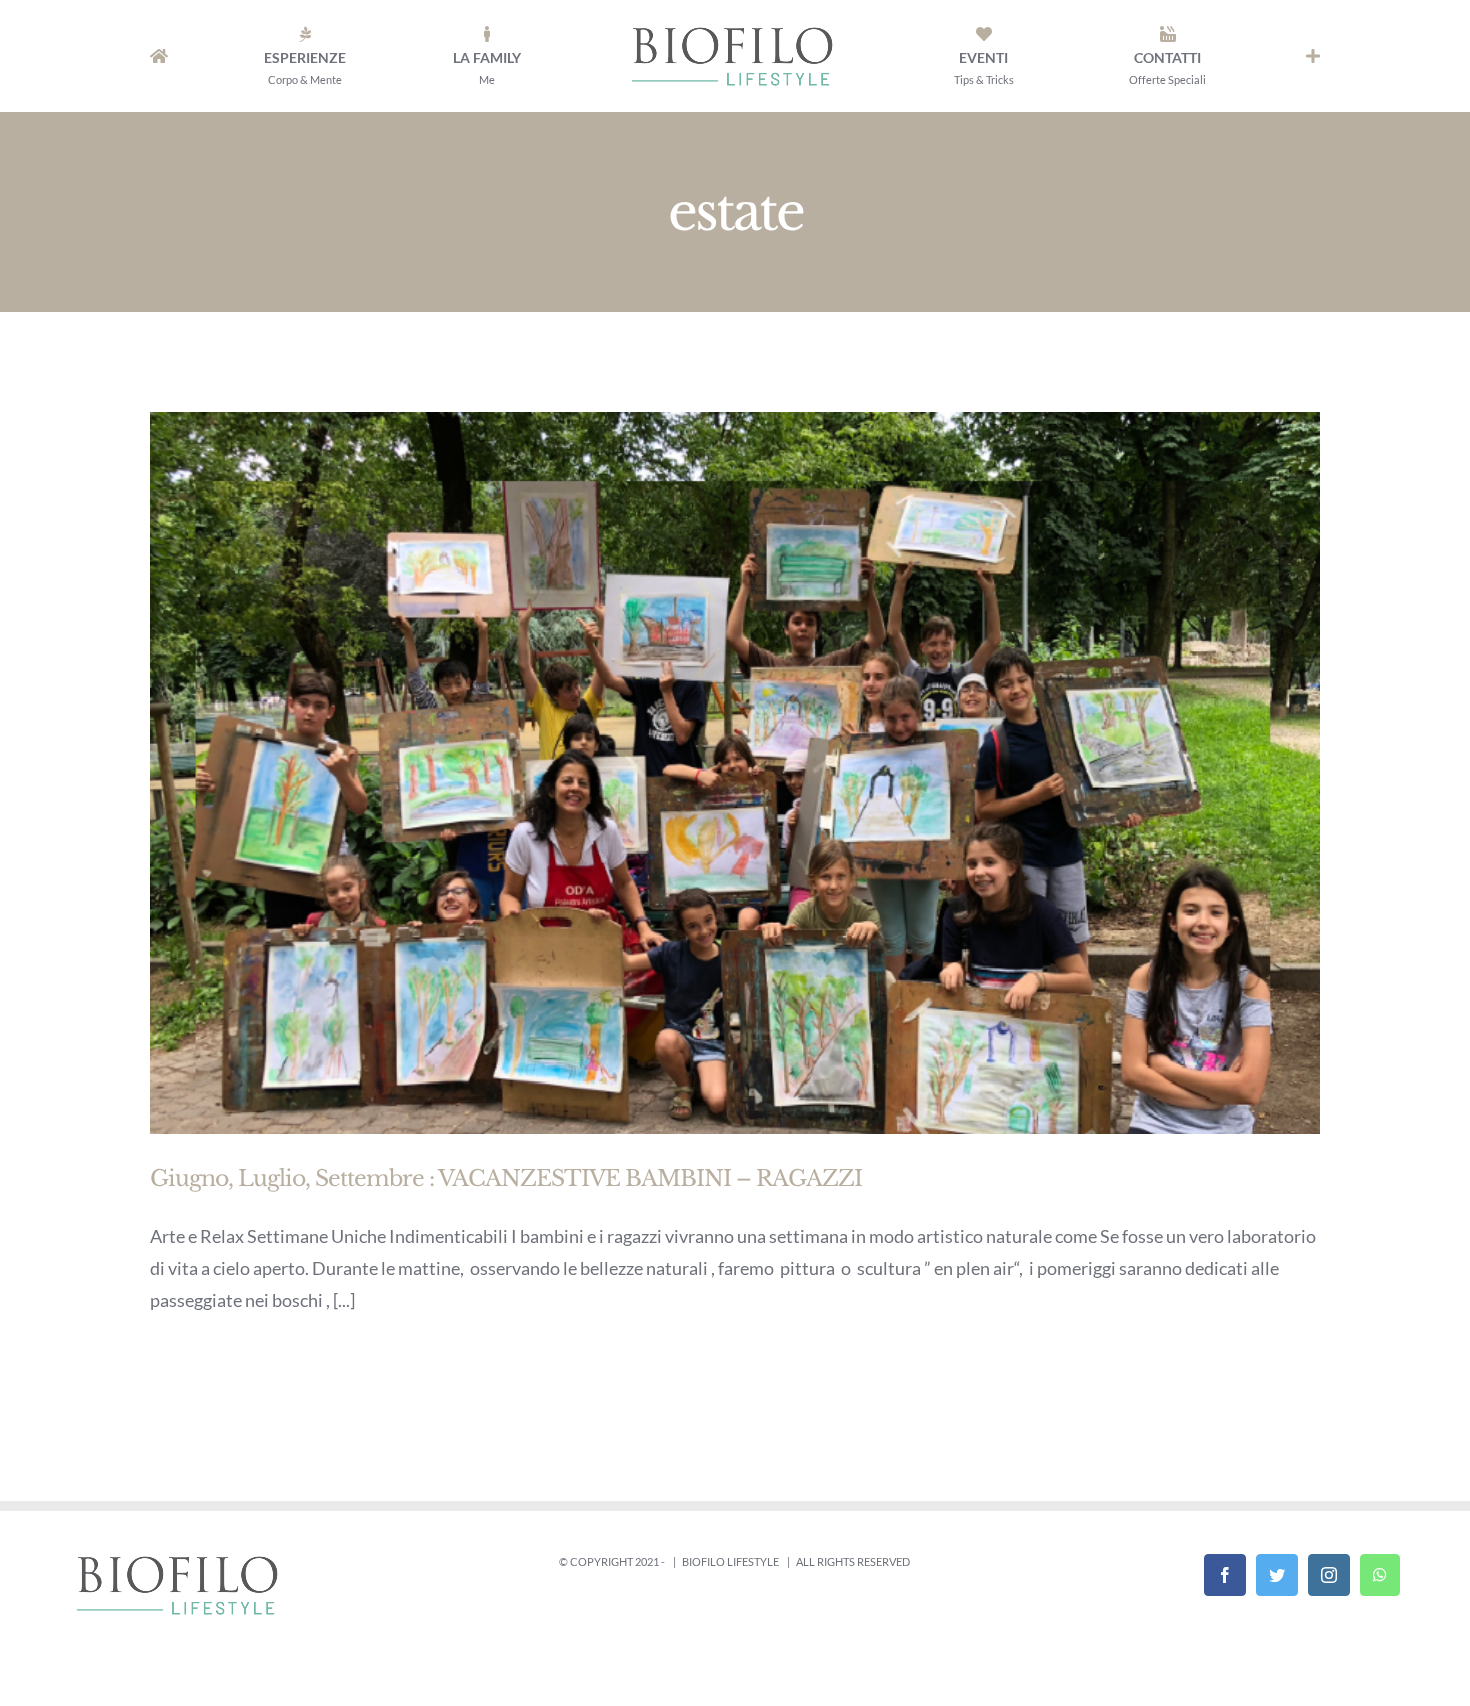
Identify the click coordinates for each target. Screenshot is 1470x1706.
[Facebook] (1225, 1575)
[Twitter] (1277, 1575)
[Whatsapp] (1380, 1575)
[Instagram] (1329, 1575)
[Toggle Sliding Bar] (1313, 56)
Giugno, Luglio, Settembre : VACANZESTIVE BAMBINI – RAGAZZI (506, 1178)
